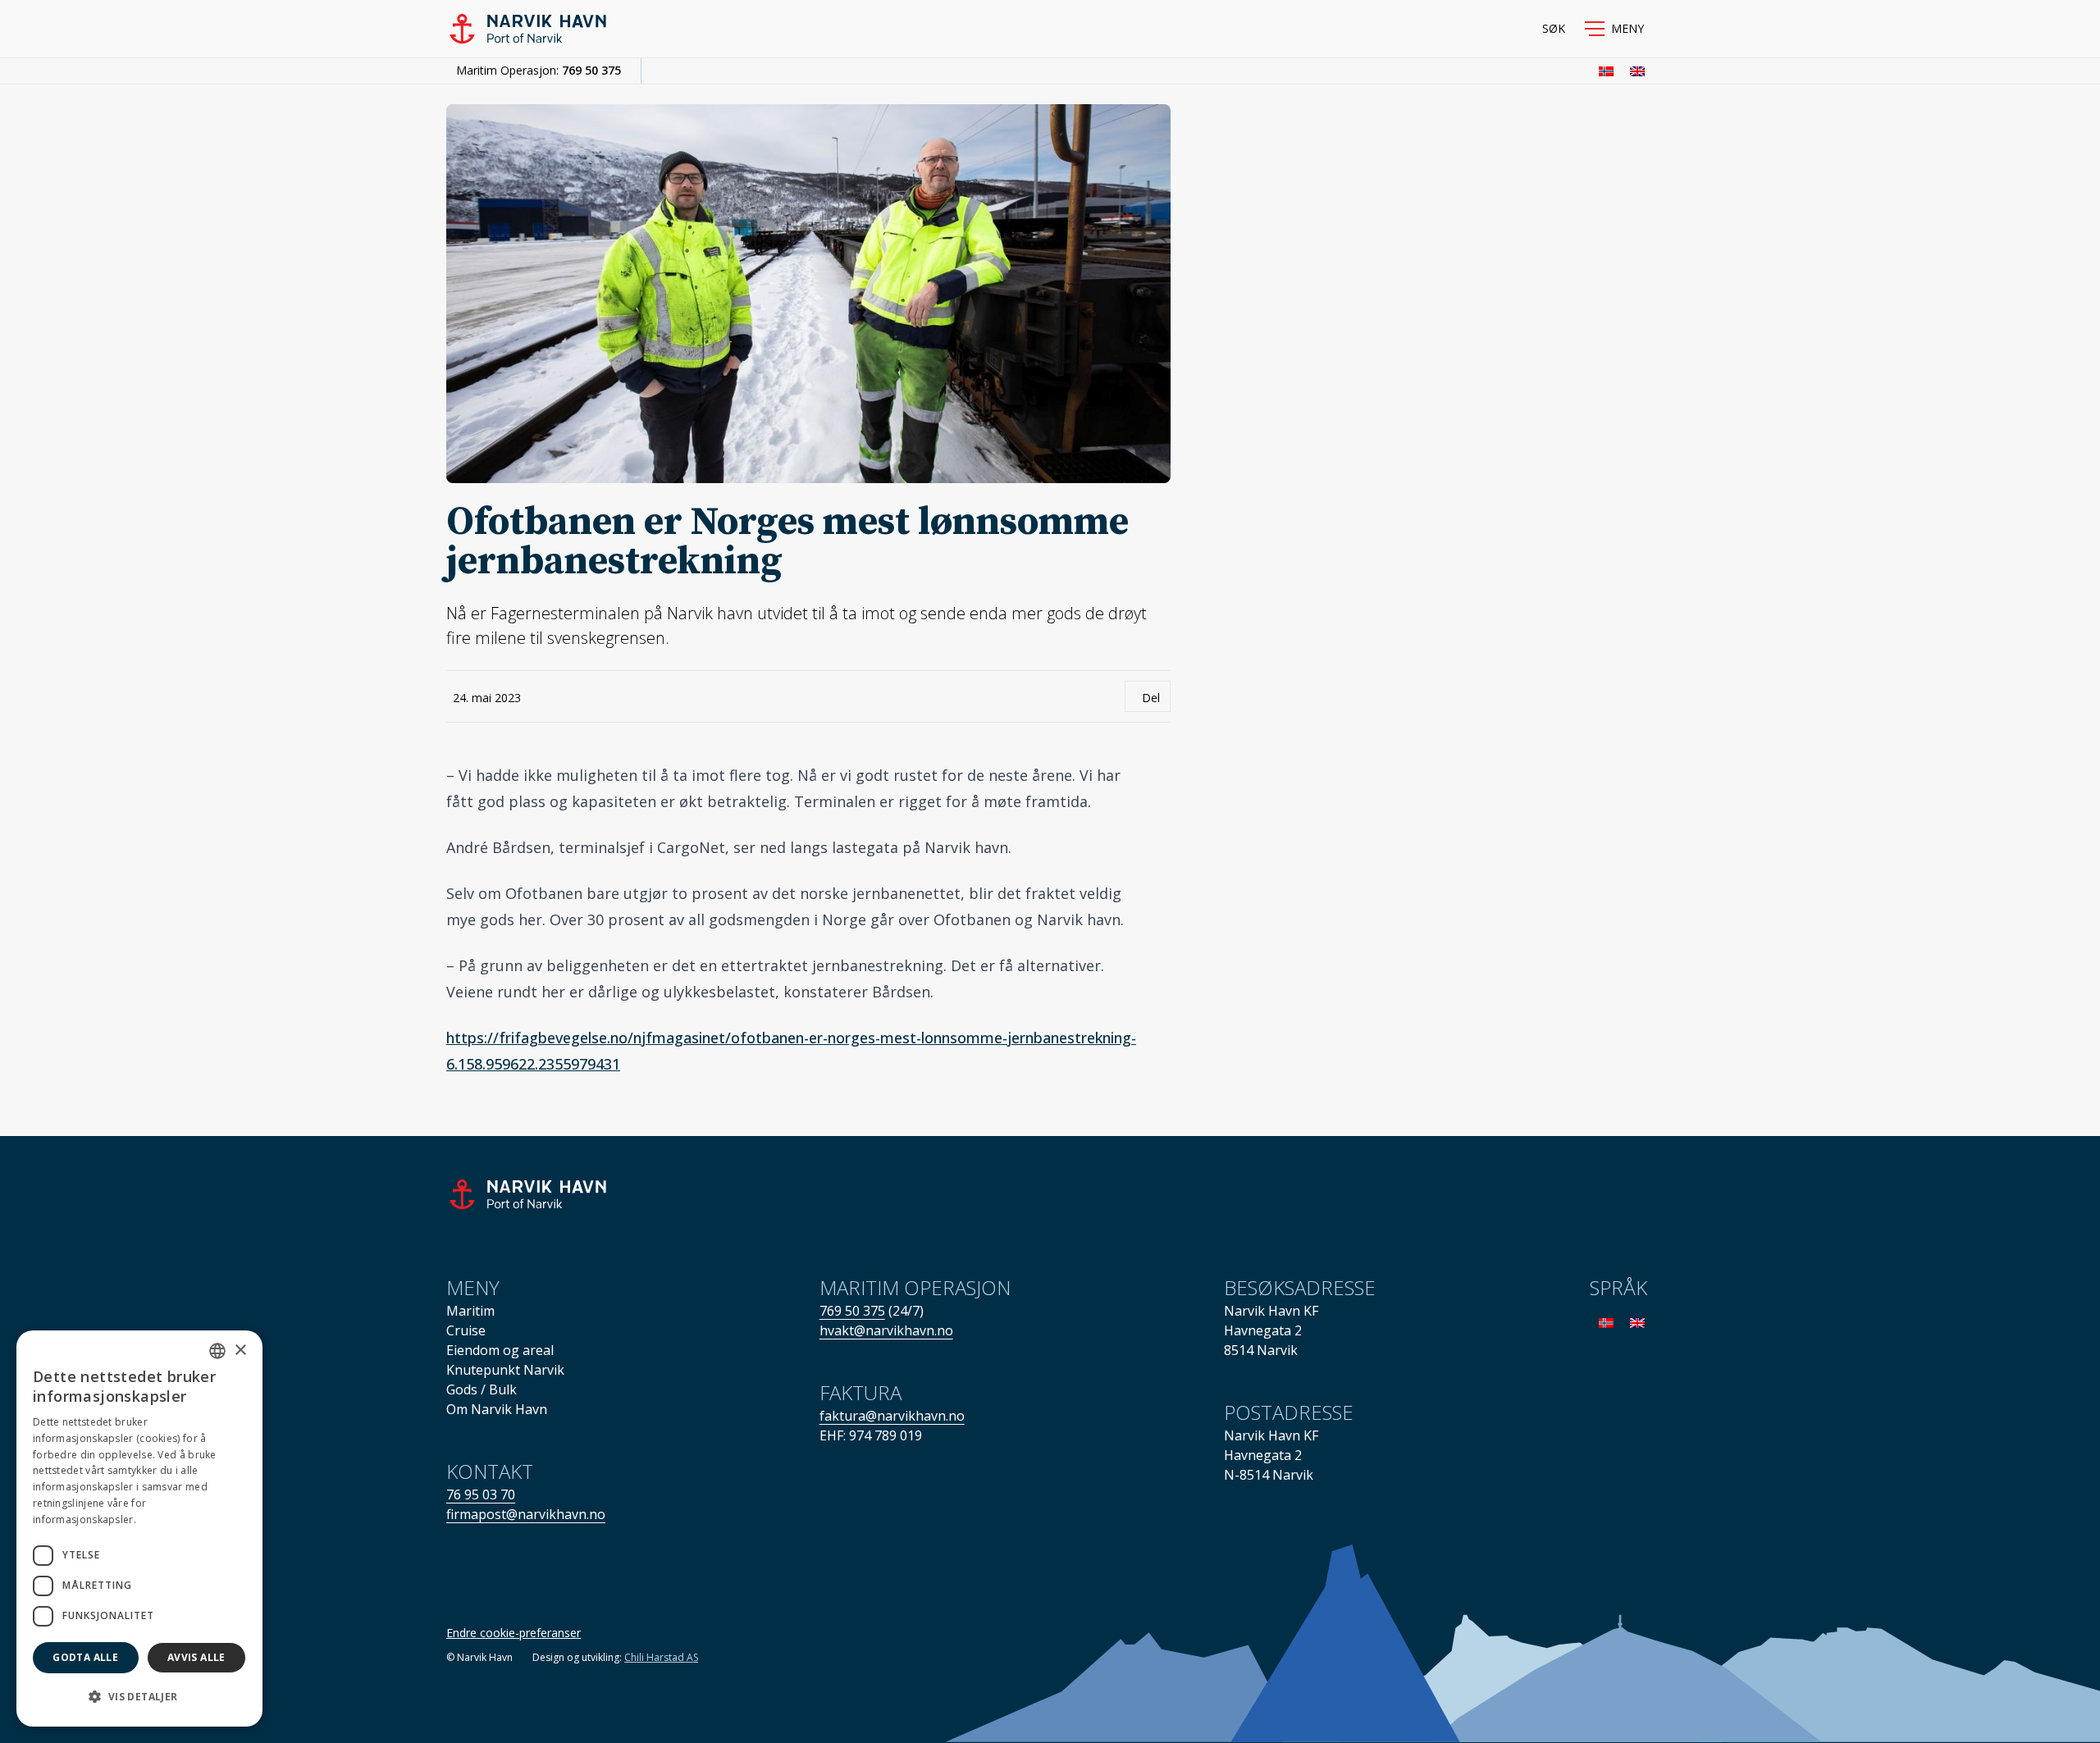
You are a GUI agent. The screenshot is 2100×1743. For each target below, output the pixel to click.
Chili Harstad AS (661, 1657)
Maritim (470, 1311)
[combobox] (217, 1351)
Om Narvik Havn (497, 1409)
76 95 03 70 (481, 1494)
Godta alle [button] (85, 1657)
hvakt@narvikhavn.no (886, 1330)
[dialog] (139, 1529)
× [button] (240, 1351)
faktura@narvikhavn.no (892, 1416)
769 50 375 (591, 70)
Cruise (466, 1330)
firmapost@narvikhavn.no (526, 1514)
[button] (1614, 29)
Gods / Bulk (482, 1389)
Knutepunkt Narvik (505, 1370)
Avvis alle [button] (196, 1657)
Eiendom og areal (500, 1350)
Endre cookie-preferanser (514, 1633)
